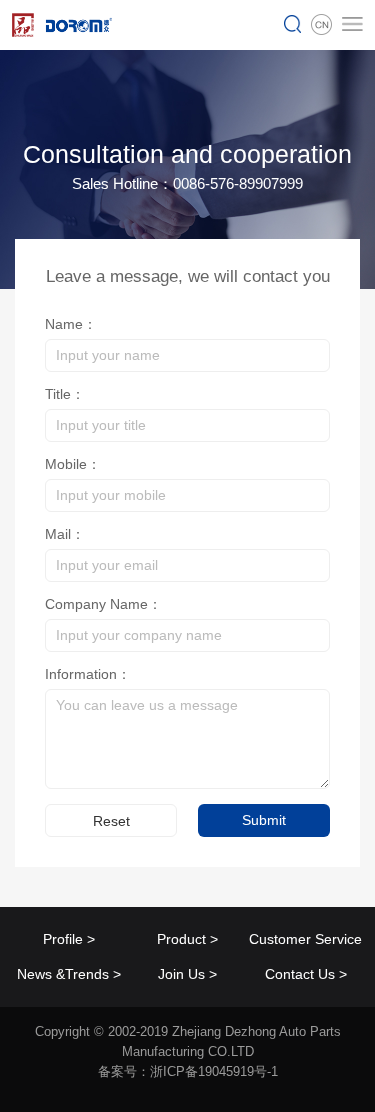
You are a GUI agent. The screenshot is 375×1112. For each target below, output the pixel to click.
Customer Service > (305, 944)
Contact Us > (306, 974)
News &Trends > (69, 974)
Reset (111, 821)
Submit (264, 820)
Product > (187, 939)
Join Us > (187, 974)
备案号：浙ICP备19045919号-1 (188, 1071)
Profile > (69, 939)
